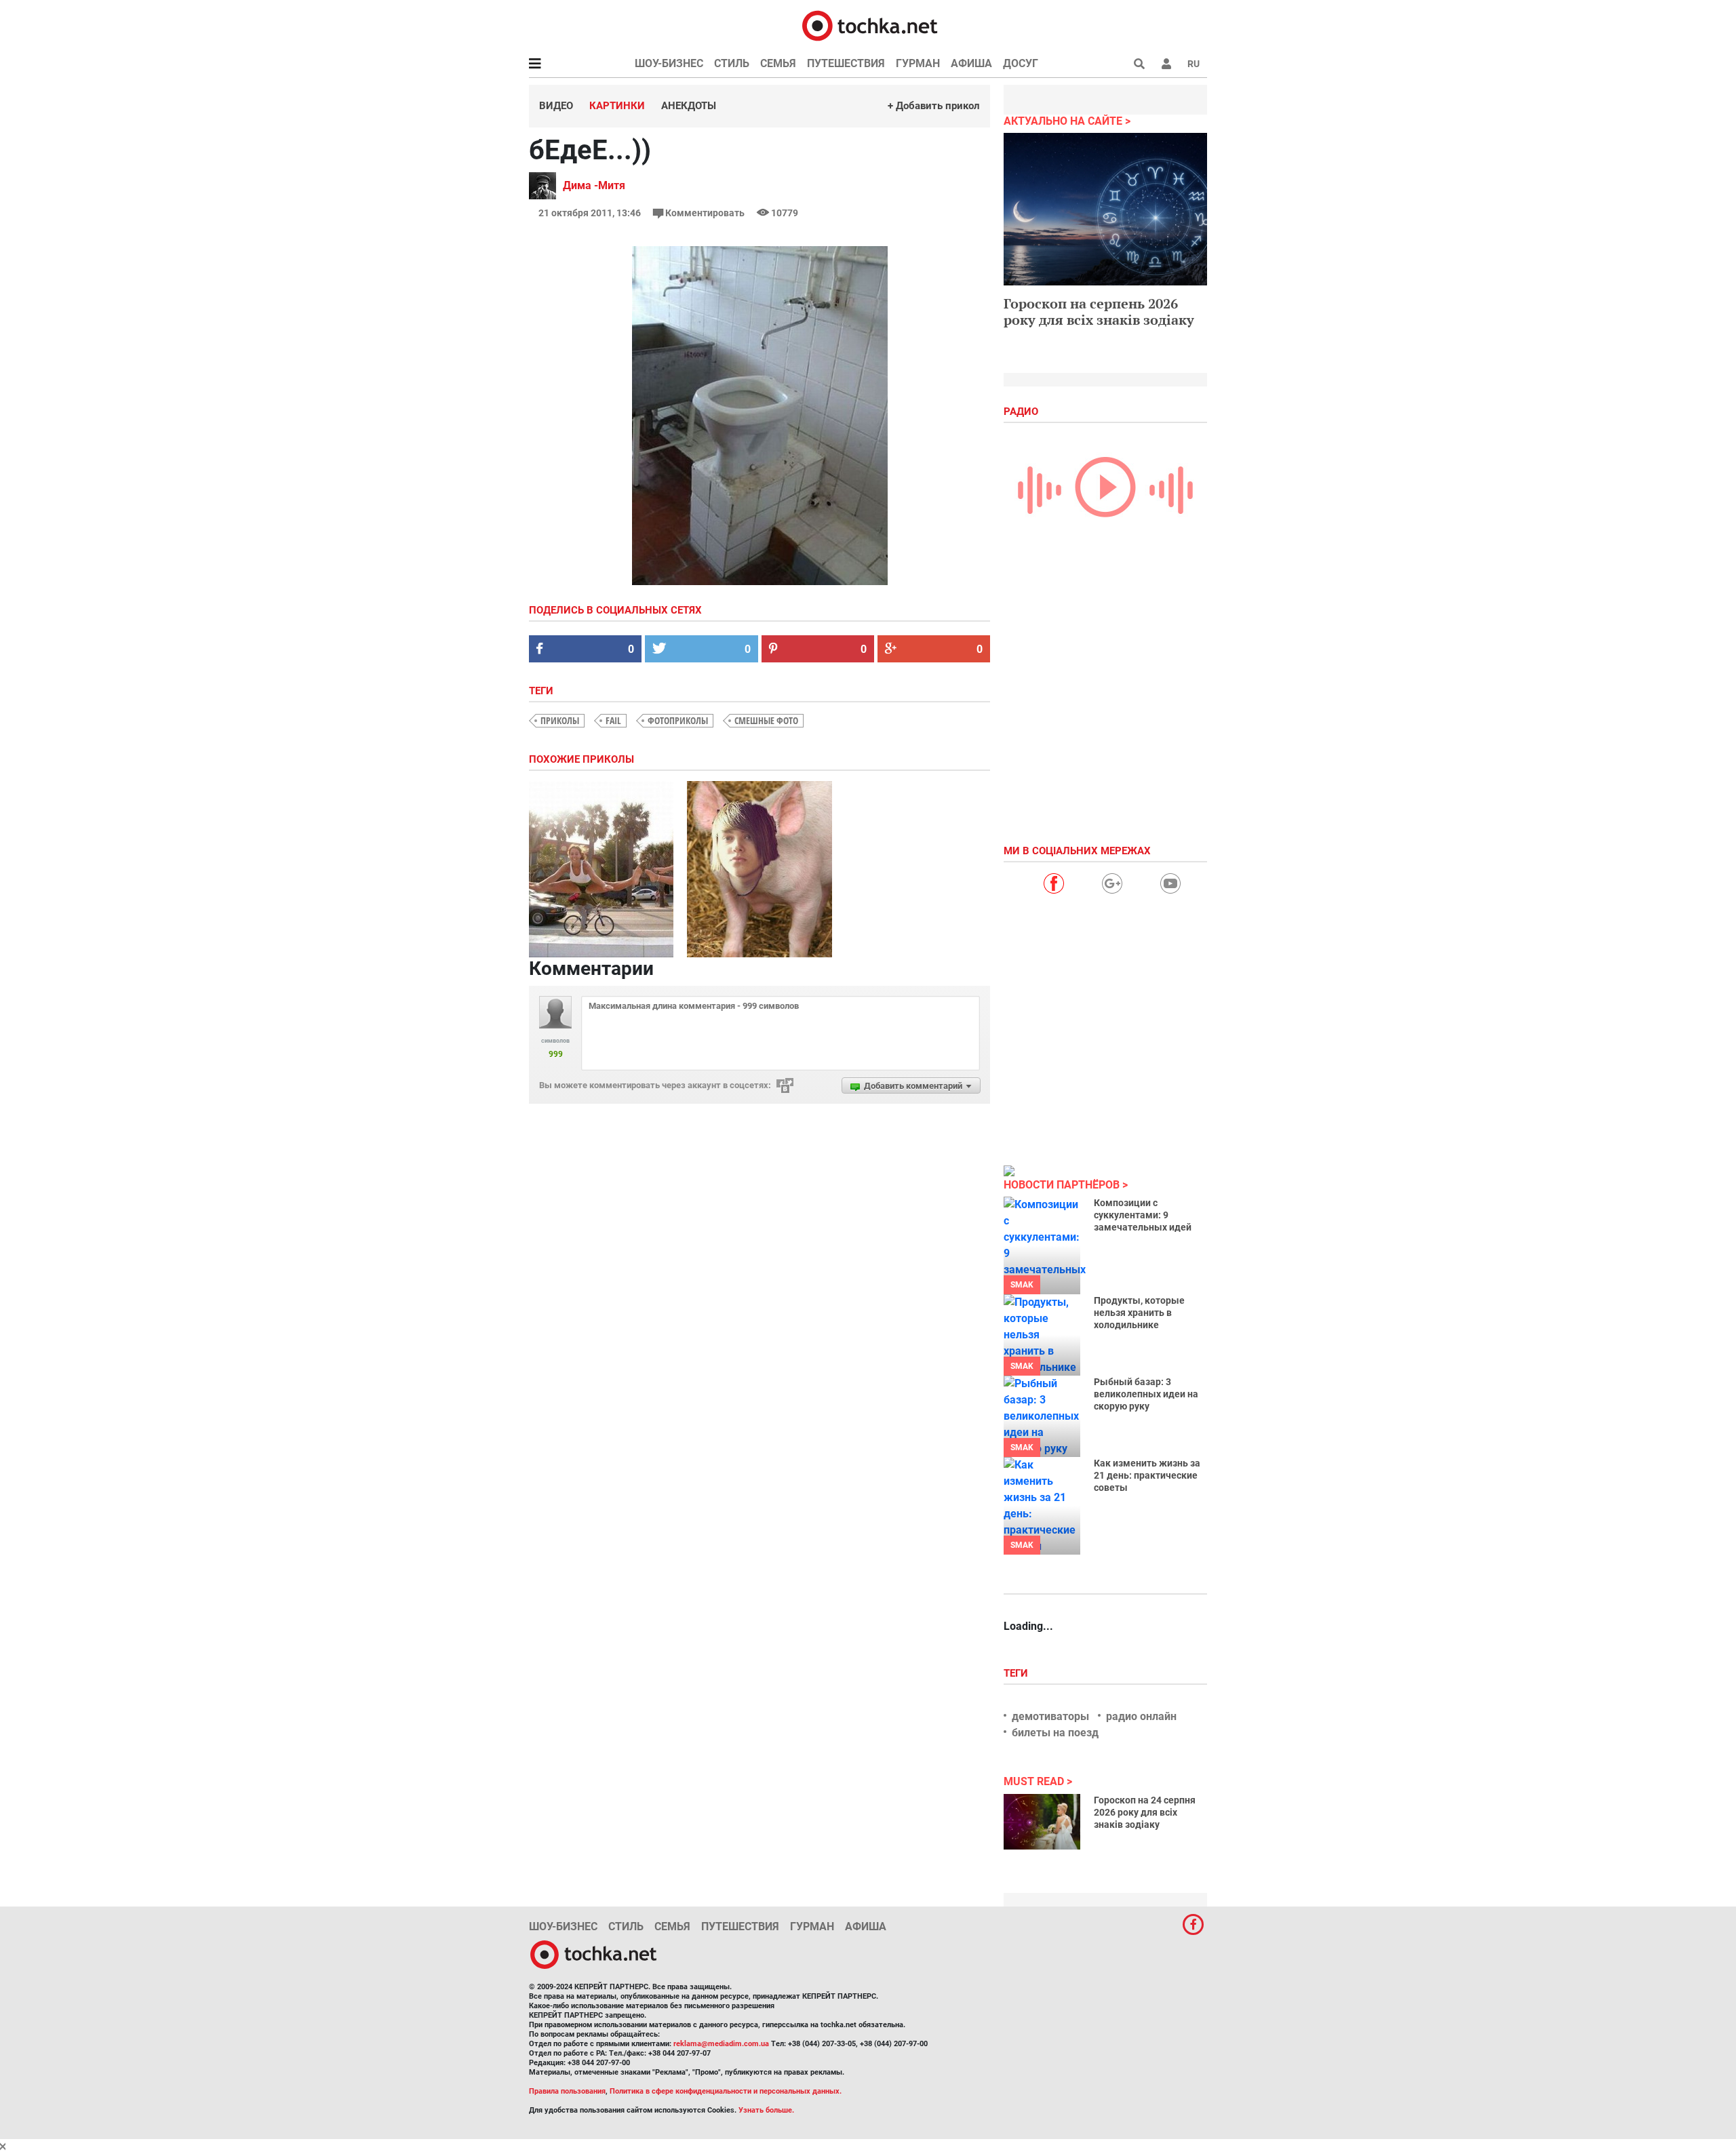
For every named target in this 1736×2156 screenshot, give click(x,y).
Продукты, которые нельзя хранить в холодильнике (1139, 1313)
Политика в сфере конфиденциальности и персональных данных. (726, 2091)
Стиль (732, 63)
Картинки (617, 106)
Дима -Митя (594, 185)
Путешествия (846, 63)
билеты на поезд (1055, 1733)
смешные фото (766, 720)
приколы (560, 720)
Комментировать (705, 213)
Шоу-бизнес (669, 63)
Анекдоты (689, 106)
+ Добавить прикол (934, 106)
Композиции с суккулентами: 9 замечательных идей (1143, 1215)
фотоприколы (678, 720)
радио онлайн (1141, 1716)
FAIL (613, 720)
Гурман (918, 63)
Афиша (971, 63)
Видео (556, 106)
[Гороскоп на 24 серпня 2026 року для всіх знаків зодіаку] (1042, 1822)
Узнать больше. (766, 2110)
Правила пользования (567, 2091)
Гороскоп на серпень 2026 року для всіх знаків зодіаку (1099, 312)
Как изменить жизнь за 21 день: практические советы (1147, 1475)
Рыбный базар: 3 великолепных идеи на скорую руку (1146, 1394)
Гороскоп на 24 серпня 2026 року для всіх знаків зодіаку (1145, 1812)
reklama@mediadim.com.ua (721, 2044)
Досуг (1021, 63)
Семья (778, 63)
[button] (1166, 64)
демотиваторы (1050, 1716)
